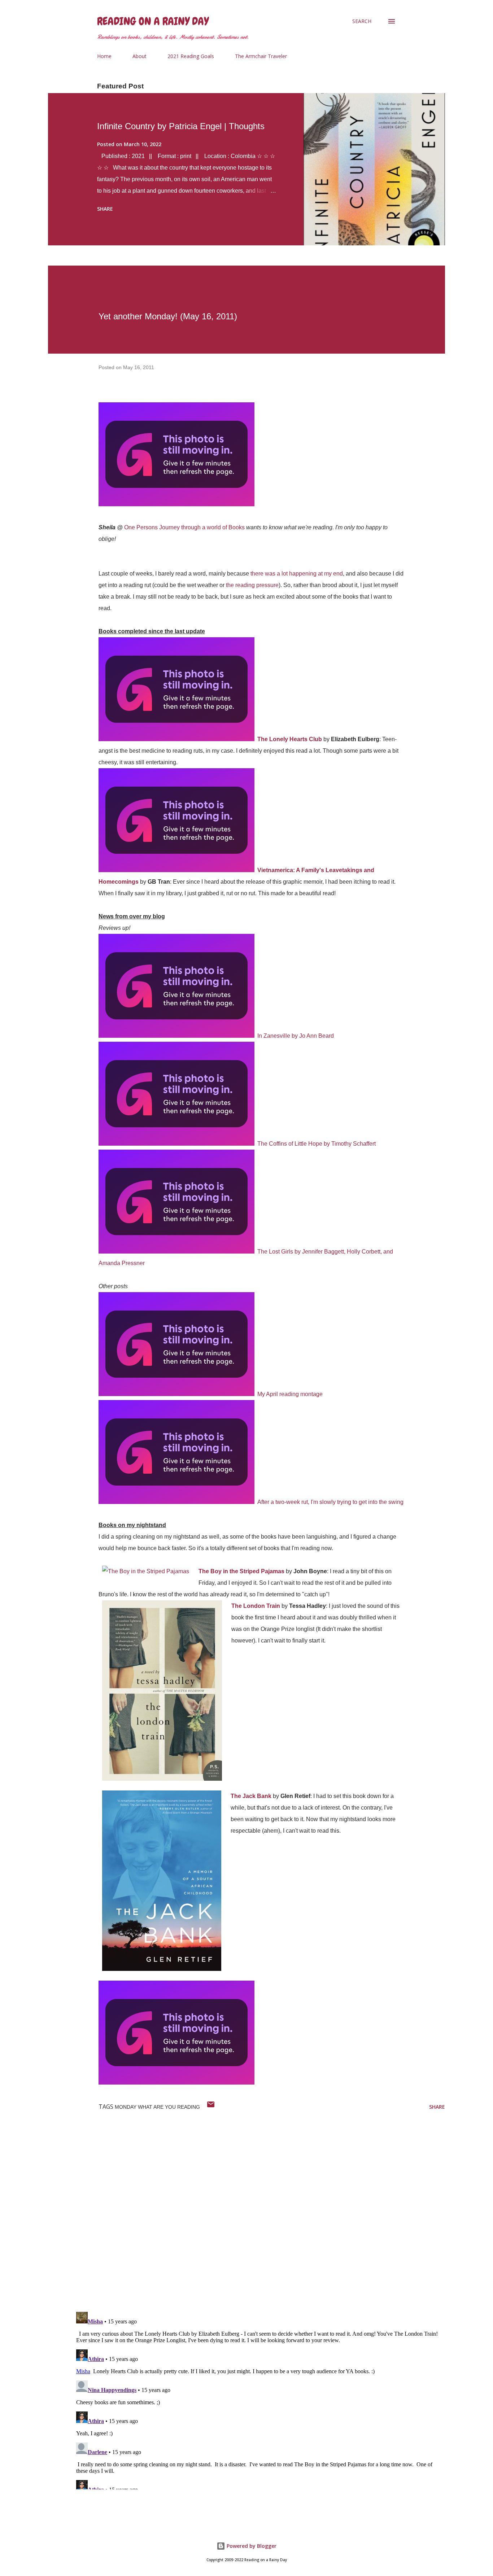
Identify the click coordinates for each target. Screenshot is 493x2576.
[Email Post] (211, 2107)
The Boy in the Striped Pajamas (241, 1571)
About (139, 56)
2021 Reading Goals (191, 56)
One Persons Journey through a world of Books (184, 527)
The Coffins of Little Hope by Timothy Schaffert (317, 1144)
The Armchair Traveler (261, 56)
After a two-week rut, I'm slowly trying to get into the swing (330, 1502)
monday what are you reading (157, 2107)
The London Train (256, 1606)
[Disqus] (259, 2212)
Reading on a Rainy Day (153, 21)
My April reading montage (290, 1394)
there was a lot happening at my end (297, 574)
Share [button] (105, 209)
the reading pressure (252, 585)
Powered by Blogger (251, 2546)
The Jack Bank (251, 1796)
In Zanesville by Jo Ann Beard (296, 1036)
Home (104, 56)
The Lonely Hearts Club (290, 739)
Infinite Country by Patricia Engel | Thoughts (181, 126)
